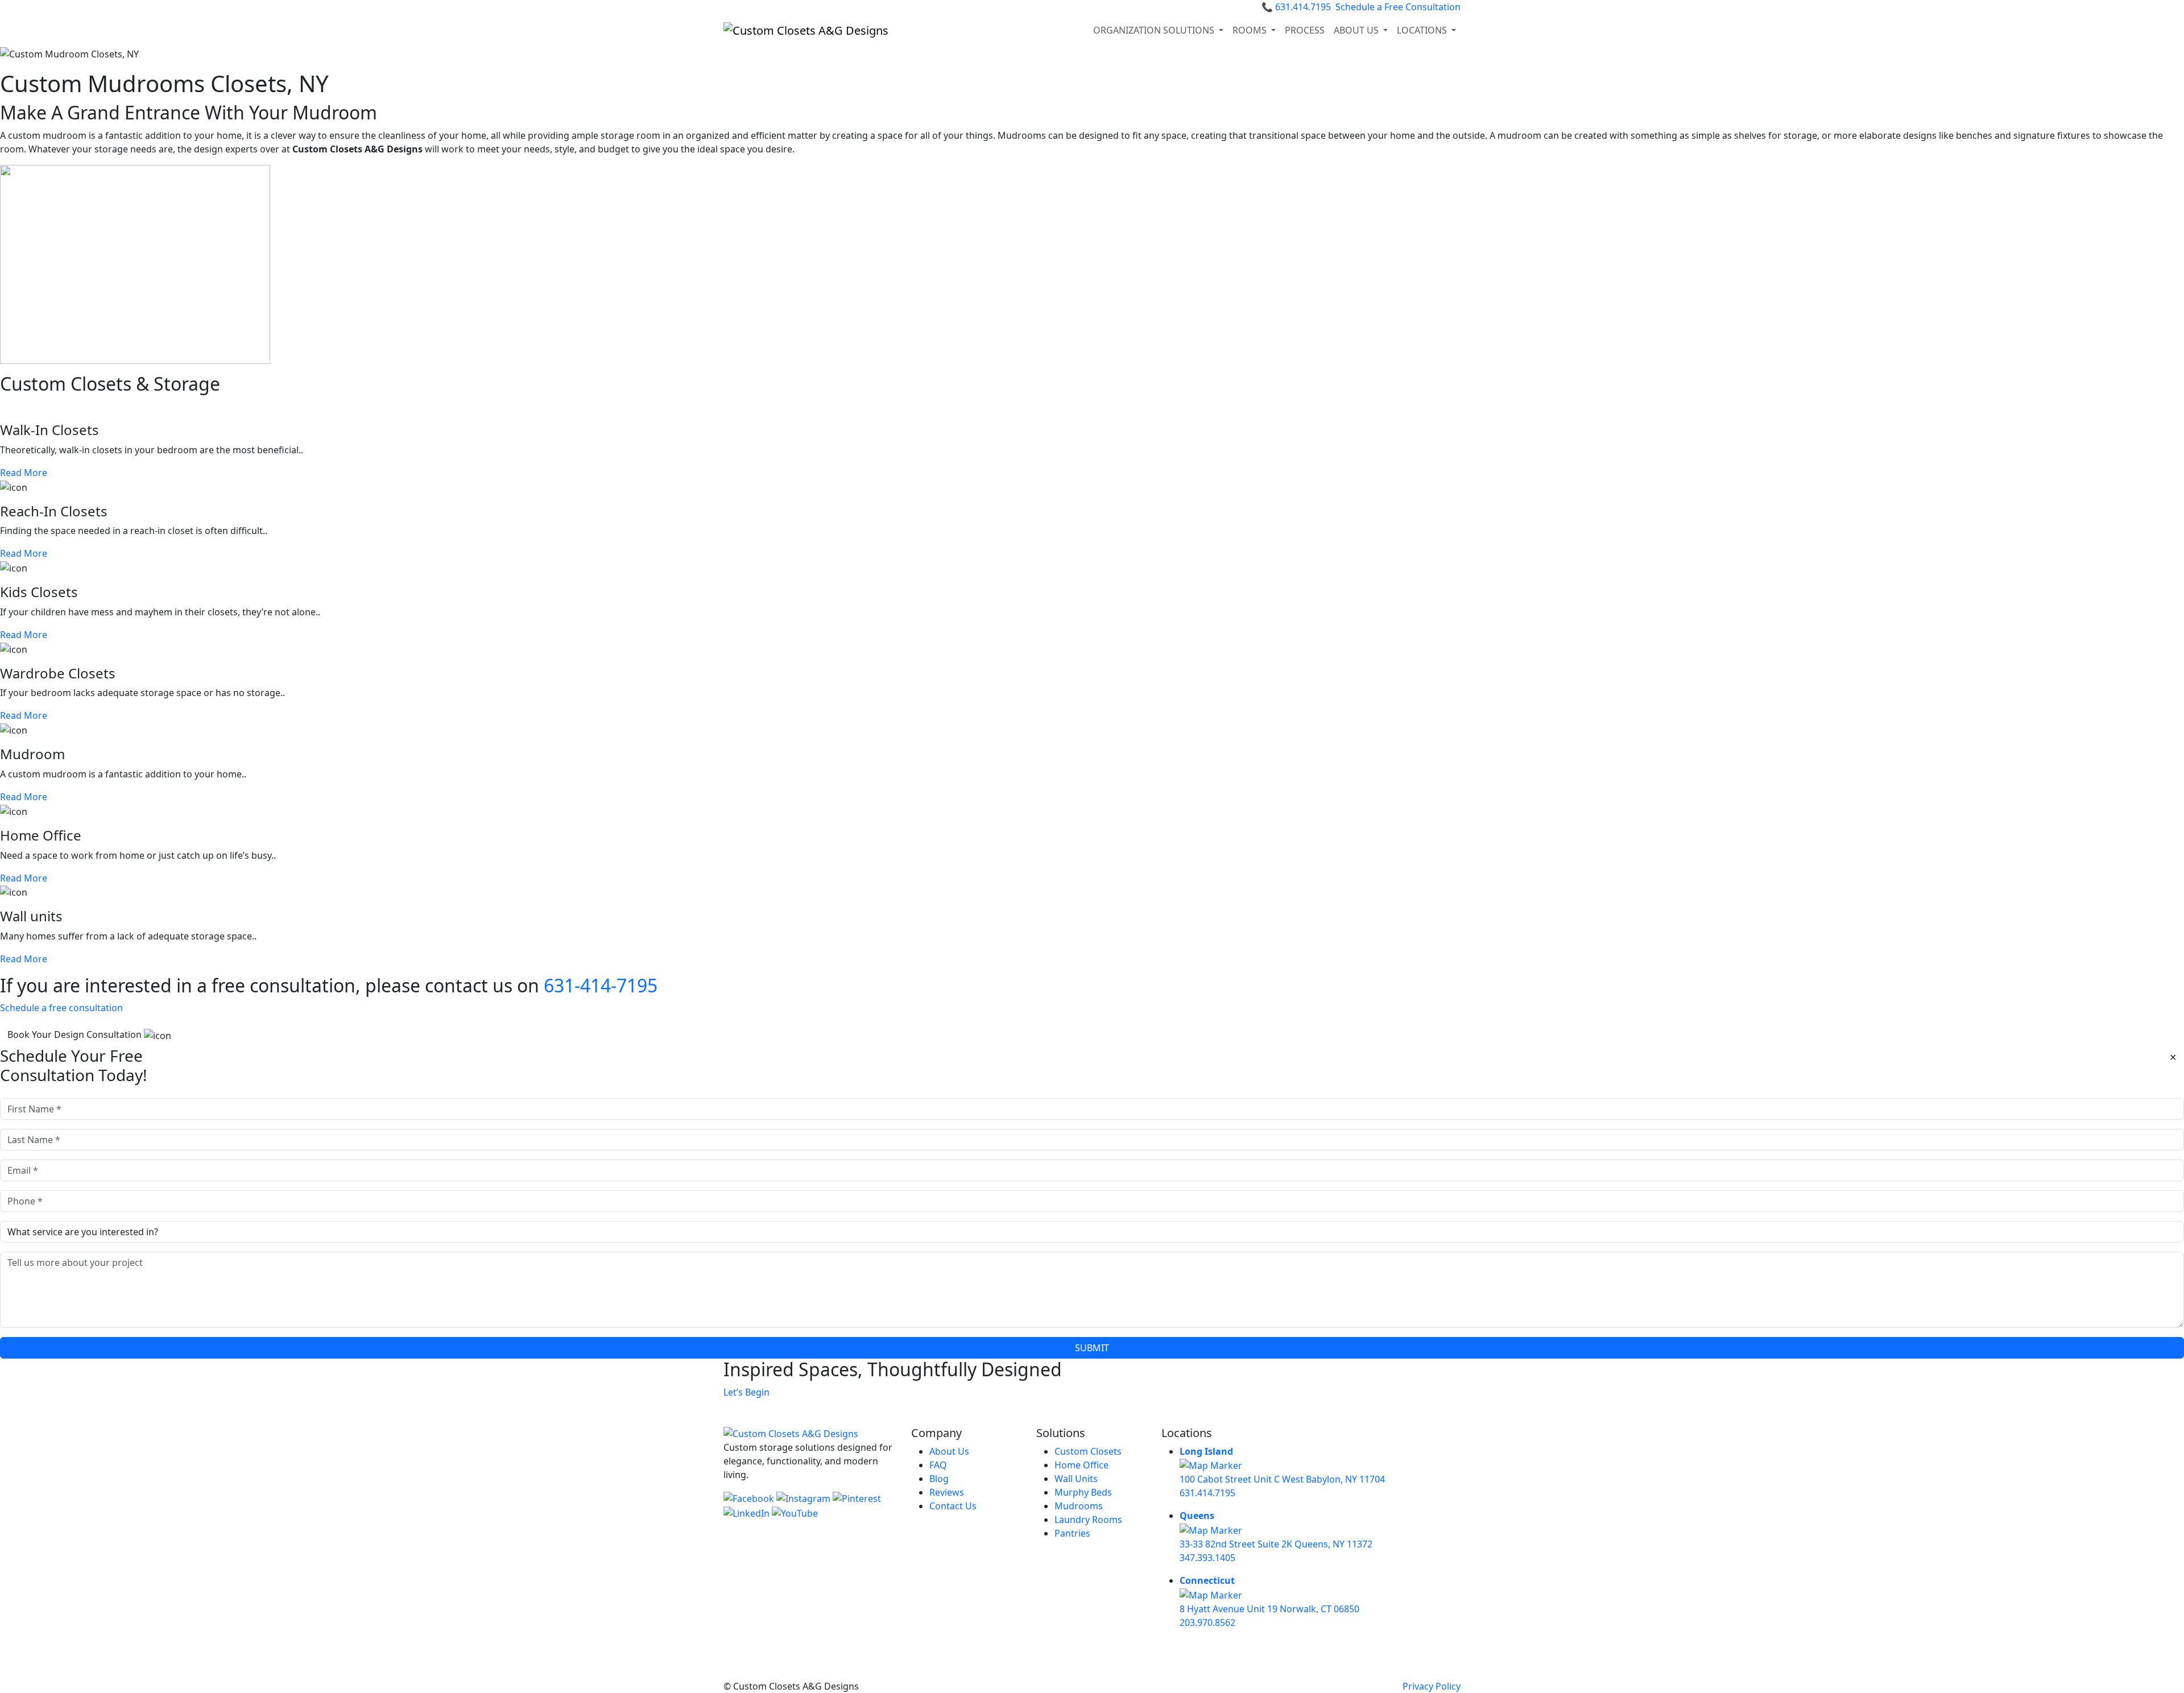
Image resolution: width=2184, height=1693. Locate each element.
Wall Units (1076, 1479)
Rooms (1251, 30)
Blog (939, 1479)
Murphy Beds (1083, 1492)
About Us (949, 1451)
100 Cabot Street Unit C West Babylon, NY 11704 (1282, 1479)
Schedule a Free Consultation (1398, 7)
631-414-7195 (601, 985)
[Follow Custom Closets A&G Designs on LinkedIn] (748, 1512)
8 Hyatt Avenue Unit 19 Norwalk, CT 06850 (1269, 1609)
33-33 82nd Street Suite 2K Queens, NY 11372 (1276, 1544)
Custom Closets (1088, 1451)
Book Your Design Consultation (76, 1034)
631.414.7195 (1296, 7)
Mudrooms (1079, 1506)
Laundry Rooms (1088, 1520)
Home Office (1081, 1465)
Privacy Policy (1432, 1686)
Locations (1423, 30)
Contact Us (953, 1506)
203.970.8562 (1207, 1622)
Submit (1092, 1348)
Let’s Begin (746, 1392)
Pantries (1072, 1533)
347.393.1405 (1207, 1558)
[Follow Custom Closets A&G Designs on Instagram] (804, 1497)
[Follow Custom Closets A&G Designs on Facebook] (750, 1497)
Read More (24, 473)
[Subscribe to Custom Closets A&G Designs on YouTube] (795, 1512)
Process (1305, 30)
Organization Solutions (1155, 30)
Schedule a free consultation (61, 1008)
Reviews (947, 1492)
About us (1357, 30)
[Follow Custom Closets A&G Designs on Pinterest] (857, 1497)
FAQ (938, 1465)
